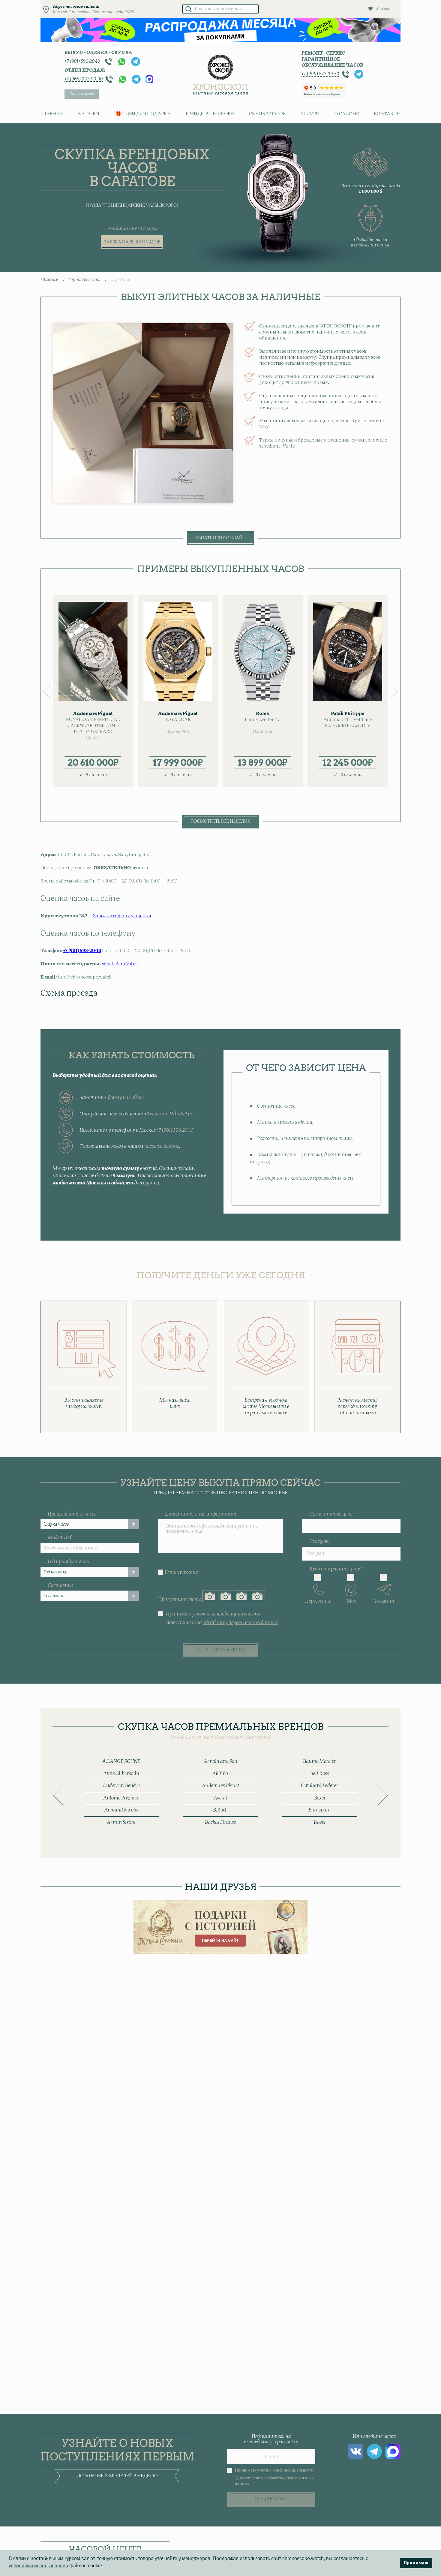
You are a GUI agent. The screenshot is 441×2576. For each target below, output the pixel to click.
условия (201, 1614)
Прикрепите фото (180, 1600)
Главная (52, 114)
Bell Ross (320, 1774)
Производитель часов (72, 1514)
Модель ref (60, 1538)
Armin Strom (121, 1822)
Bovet (320, 1822)
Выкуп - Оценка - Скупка (98, 53)
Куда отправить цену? (336, 1569)
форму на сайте (125, 1098)
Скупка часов (82, 94)
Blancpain (319, 1810)
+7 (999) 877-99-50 (320, 74)
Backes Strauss (220, 1822)
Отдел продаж (85, 70)
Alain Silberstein (121, 1774)
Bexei (320, 1798)
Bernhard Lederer (320, 1786)
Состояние (60, 1585)
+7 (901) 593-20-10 (82, 61)
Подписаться (271, 2499)
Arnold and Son (220, 1761)
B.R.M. (220, 1810)
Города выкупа (84, 280)
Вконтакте (356, 2451)
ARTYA (220, 1774)
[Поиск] (188, 9)
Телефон (319, 1541)
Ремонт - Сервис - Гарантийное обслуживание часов (332, 59)
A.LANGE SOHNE (121, 1761)
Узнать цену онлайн (220, 538)
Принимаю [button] (416, 2563)
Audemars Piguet (220, 1786)
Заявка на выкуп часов (132, 242)
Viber (132, 964)
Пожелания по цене (331, 1514)
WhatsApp (122, 62)
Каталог (89, 114)
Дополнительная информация (201, 1514)
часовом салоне (162, 1146)
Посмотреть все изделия (220, 822)
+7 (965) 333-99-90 (84, 79)
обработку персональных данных (240, 1623)
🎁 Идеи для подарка (143, 114)
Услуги (310, 114)
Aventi (220, 1798)
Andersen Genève (121, 1786)
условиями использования (38, 2566)
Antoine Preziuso (121, 1798)
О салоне (347, 114)
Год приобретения (69, 1562)
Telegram (136, 62)
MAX (149, 79)
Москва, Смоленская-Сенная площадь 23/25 (93, 12)
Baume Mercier (320, 1761)
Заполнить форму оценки (122, 916)
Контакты (387, 114)
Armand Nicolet (121, 1810)
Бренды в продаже (210, 114)
